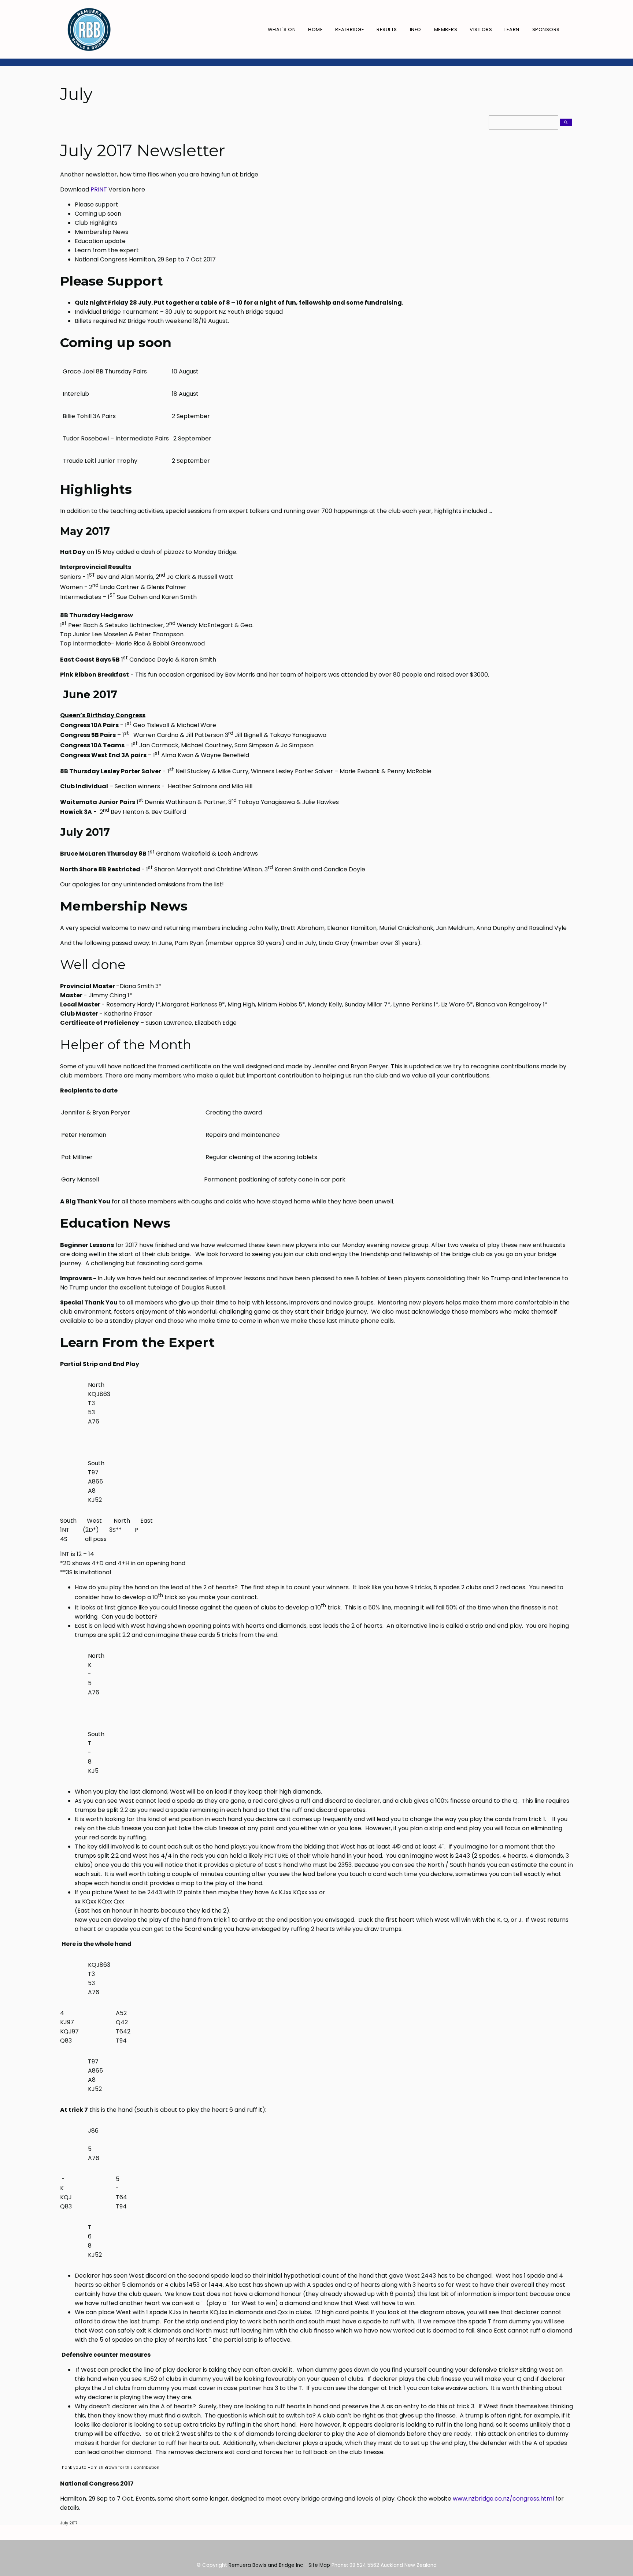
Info (416, 29)
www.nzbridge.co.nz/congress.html (503, 2499)
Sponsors (546, 29)
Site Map (319, 2565)
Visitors (481, 29)
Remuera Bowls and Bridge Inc (266, 2565)
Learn (512, 29)
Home (315, 29)
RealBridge (350, 29)
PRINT (99, 189)
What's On (282, 29)
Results (387, 29)
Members (446, 29)
